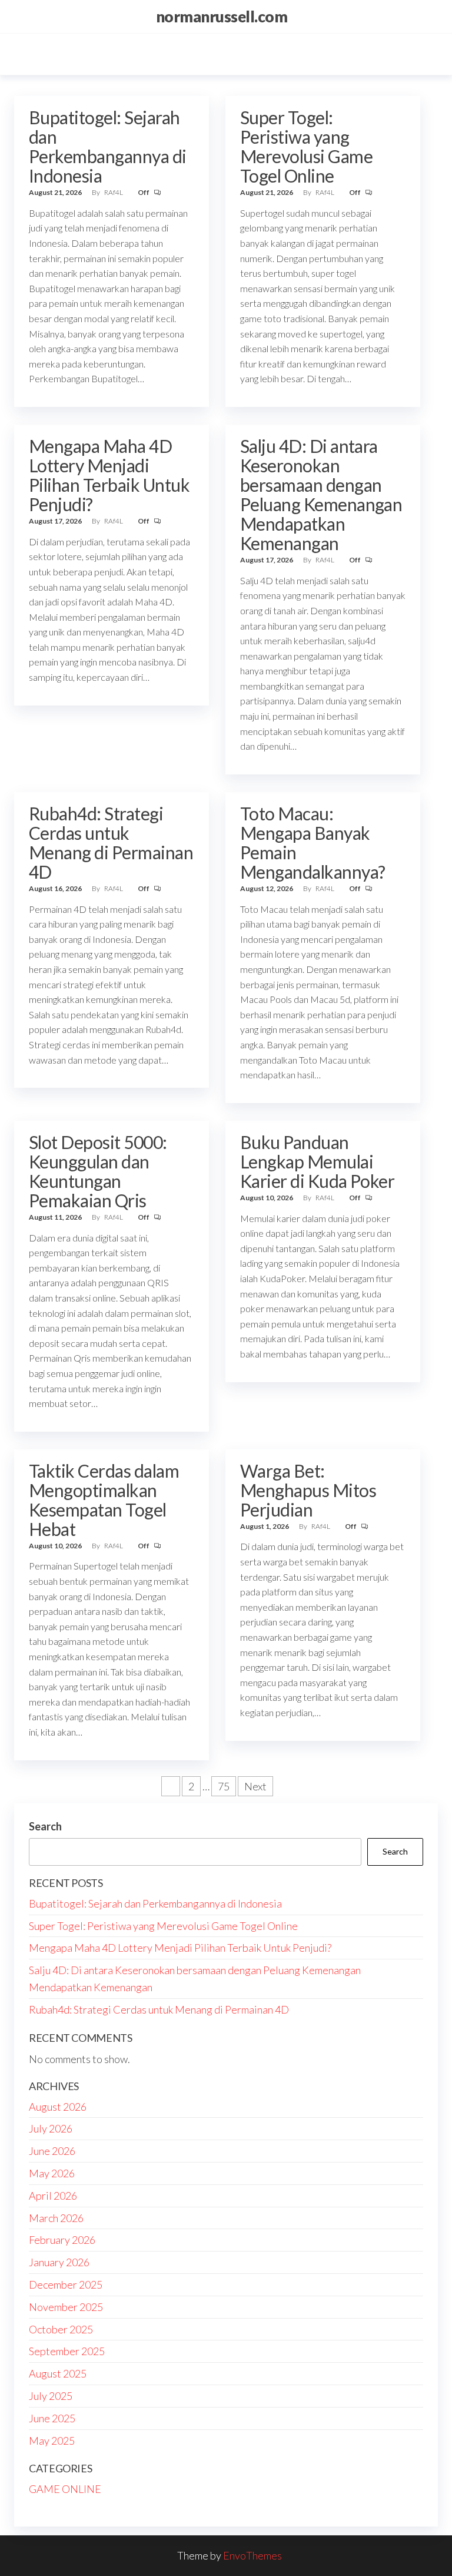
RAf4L (114, 192)
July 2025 (51, 2396)
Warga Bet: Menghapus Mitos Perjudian (308, 1490)
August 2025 (58, 2373)
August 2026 (58, 2107)
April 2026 (53, 2196)
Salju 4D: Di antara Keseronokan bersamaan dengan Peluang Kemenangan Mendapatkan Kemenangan (321, 494)
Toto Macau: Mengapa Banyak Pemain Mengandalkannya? (313, 842)
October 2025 (61, 2329)
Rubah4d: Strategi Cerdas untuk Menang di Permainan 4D (111, 842)
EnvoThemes (252, 2555)
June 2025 (52, 2418)
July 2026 (51, 2128)
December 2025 (66, 2284)
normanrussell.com (222, 16)
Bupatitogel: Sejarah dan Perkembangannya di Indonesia (108, 146)
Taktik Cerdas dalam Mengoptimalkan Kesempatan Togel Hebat (104, 1500)
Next (255, 1786)
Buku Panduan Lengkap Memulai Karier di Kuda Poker (318, 1161)
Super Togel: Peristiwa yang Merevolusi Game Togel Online (306, 146)
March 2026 (56, 2218)
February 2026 (62, 2240)
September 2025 (67, 2351)
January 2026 (59, 2262)
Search (45, 1826)
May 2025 (52, 2441)
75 (224, 1786)
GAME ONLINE (65, 2489)
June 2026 (52, 2151)
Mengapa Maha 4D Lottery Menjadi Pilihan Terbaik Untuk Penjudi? (109, 475)
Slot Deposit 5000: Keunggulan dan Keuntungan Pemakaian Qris (98, 1171)
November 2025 (66, 2307)
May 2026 (52, 2173)
